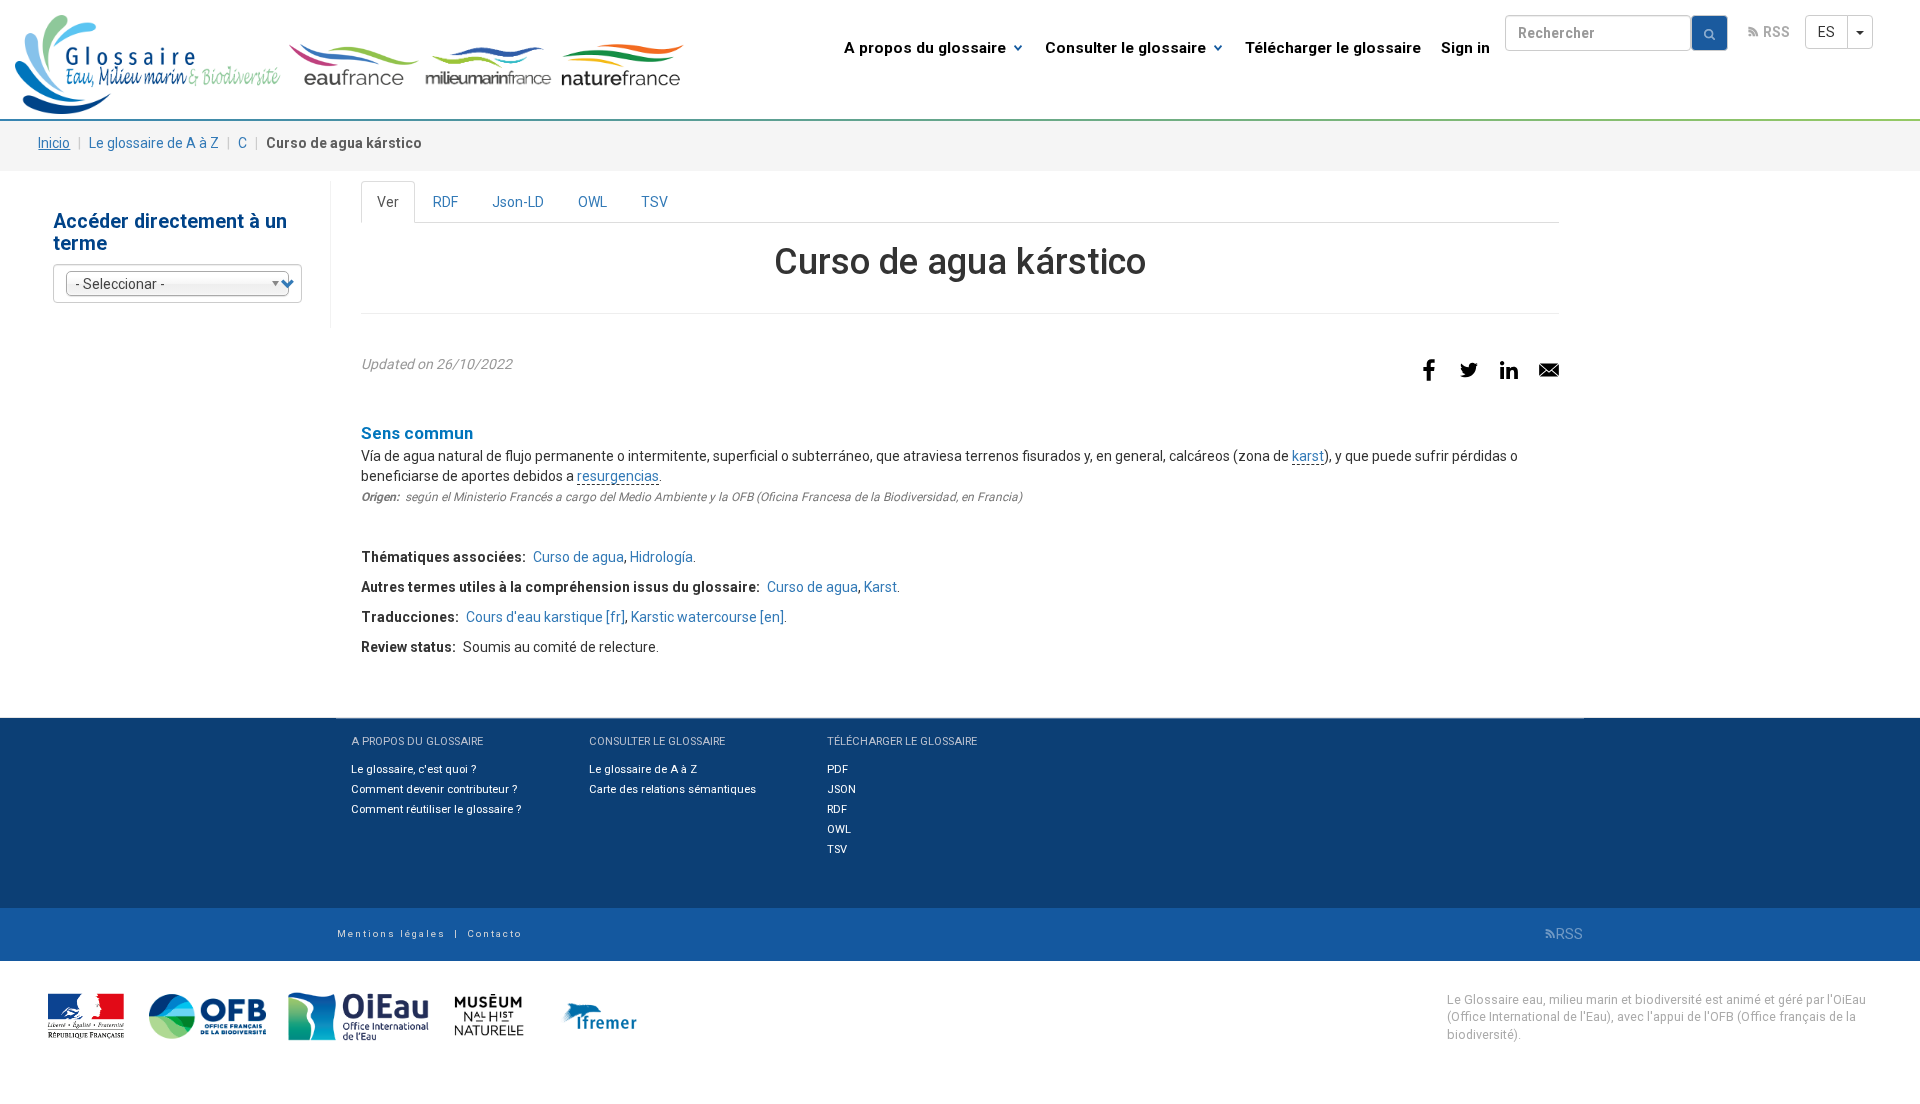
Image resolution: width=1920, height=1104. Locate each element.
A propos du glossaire (927, 48)
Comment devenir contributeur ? (434, 789)
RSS (1776, 32)
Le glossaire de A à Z (154, 143)
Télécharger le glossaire (1333, 48)
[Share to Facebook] (1429, 370)
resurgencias (618, 476)
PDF (837, 769)
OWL (592, 202)
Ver (396, 208)
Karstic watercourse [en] (707, 617)
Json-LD (518, 202)
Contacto (494, 933)
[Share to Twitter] (1469, 370)
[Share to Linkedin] (1509, 370)
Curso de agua (578, 557)
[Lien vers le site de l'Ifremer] (594, 1014)
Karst (880, 587)
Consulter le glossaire (1127, 48)
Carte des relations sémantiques (672, 789)
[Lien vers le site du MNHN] (484, 1014)
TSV (654, 202)
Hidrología (661, 557)
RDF (445, 202)
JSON (841, 789)
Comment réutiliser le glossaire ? (436, 809)
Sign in (1465, 48)
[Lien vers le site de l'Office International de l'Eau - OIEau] (352, 1014)
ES (1826, 32)
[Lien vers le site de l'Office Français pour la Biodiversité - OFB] (201, 1014)
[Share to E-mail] (1549, 370)
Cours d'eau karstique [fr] (545, 617)
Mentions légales (391, 933)
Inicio (54, 143)
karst (1308, 456)
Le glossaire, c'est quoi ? (413, 769)
